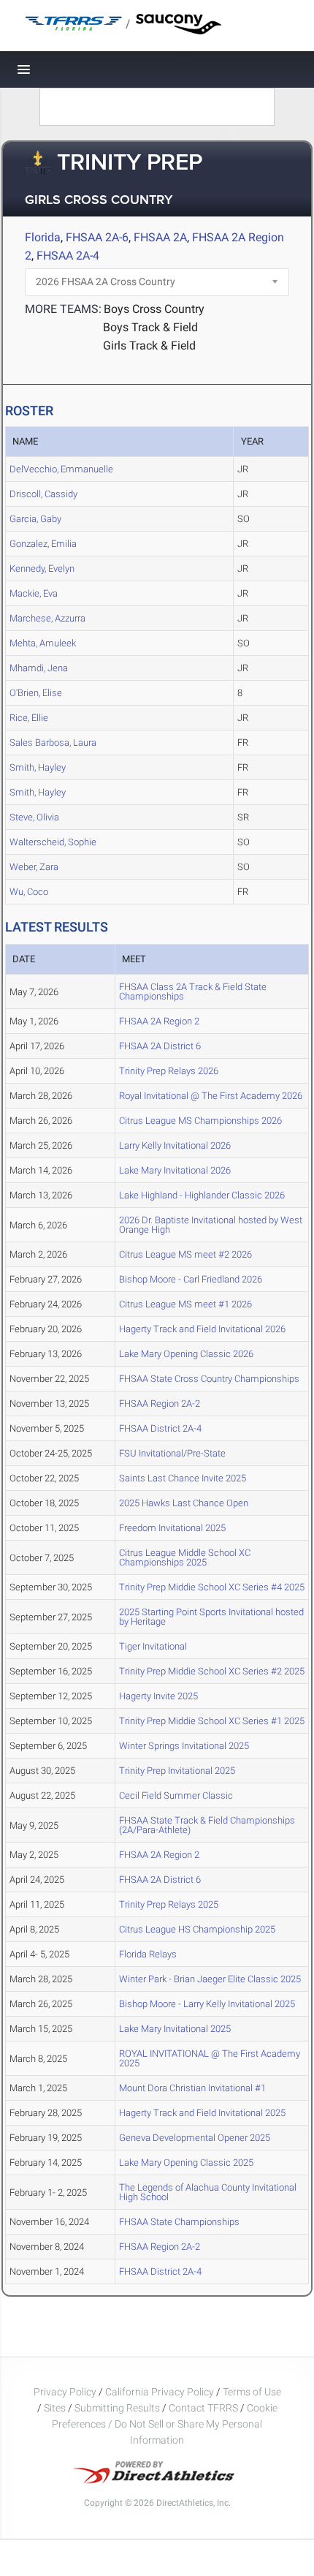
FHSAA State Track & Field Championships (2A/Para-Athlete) (207, 1825)
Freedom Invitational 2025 (172, 1528)
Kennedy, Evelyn (42, 569)
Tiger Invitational (153, 1646)
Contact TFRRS (204, 2408)
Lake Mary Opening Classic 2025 (186, 2163)
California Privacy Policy (160, 2392)
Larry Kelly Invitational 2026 (175, 1145)
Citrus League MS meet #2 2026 (185, 1254)
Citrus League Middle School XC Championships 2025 (185, 1557)
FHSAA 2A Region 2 (159, 1021)
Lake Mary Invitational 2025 (175, 2029)
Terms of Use (252, 2392)
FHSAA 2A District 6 (160, 1046)
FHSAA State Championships (179, 2222)
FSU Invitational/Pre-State (172, 1453)
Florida (43, 237)
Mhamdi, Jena (39, 668)
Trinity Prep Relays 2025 (169, 1904)
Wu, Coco (29, 892)
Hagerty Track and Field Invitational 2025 (202, 2113)
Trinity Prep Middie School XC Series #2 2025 (212, 1671)
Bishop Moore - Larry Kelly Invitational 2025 (207, 2004)
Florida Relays (148, 1954)
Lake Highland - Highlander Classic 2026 (202, 1195)
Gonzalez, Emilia (43, 544)
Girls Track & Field (149, 345)
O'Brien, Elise (36, 693)
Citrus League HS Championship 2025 (197, 1929)
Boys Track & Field (150, 327)
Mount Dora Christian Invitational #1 (192, 2088)
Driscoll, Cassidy (43, 494)
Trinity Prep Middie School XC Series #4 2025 (212, 1587)
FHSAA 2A (160, 237)
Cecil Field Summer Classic (176, 1795)
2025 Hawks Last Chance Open (184, 1503)
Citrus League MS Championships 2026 (200, 1121)
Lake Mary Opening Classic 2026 (186, 1354)
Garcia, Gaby (35, 519)
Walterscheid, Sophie (53, 842)
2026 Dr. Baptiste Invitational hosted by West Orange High (211, 1225)
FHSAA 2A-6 (97, 237)
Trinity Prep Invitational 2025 (177, 1771)
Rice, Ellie (29, 718)
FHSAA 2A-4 (68, 256)
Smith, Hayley (38, 767)
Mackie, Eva (34, 593)
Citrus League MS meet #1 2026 (185, 1304)
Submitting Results (117, 2408)
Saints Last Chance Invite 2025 (183, 1478)
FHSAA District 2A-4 (160, 1428)
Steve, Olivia (34, 817)
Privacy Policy (65, 2392)
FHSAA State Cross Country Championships (209, 1379)
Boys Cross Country (154, 309)
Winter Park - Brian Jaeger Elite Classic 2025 (210, 1979)
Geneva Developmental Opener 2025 (195, 2138)
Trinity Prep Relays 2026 (169, 1071)
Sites (55, 2408)
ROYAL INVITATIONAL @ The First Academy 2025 (210, 2058)
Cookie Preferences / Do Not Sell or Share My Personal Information (165, 2424)
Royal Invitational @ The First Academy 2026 (211, 1096)
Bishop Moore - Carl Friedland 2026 (191, 1279)
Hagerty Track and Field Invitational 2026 (202, 1329)
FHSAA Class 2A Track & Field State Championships (193, 992)
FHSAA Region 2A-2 (160, 1404)
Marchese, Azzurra (47, 618)
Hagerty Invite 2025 (158, 1696)
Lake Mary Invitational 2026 (175, 1170)
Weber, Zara (34, 867)
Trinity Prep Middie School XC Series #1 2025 (212, 1721)
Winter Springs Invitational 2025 (184, 1746)
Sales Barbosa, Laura (53, 743)
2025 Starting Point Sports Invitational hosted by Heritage (211, 1617)
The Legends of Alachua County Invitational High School (208, 2192)
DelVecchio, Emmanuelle (61, 469)
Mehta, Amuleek (43, 643)
